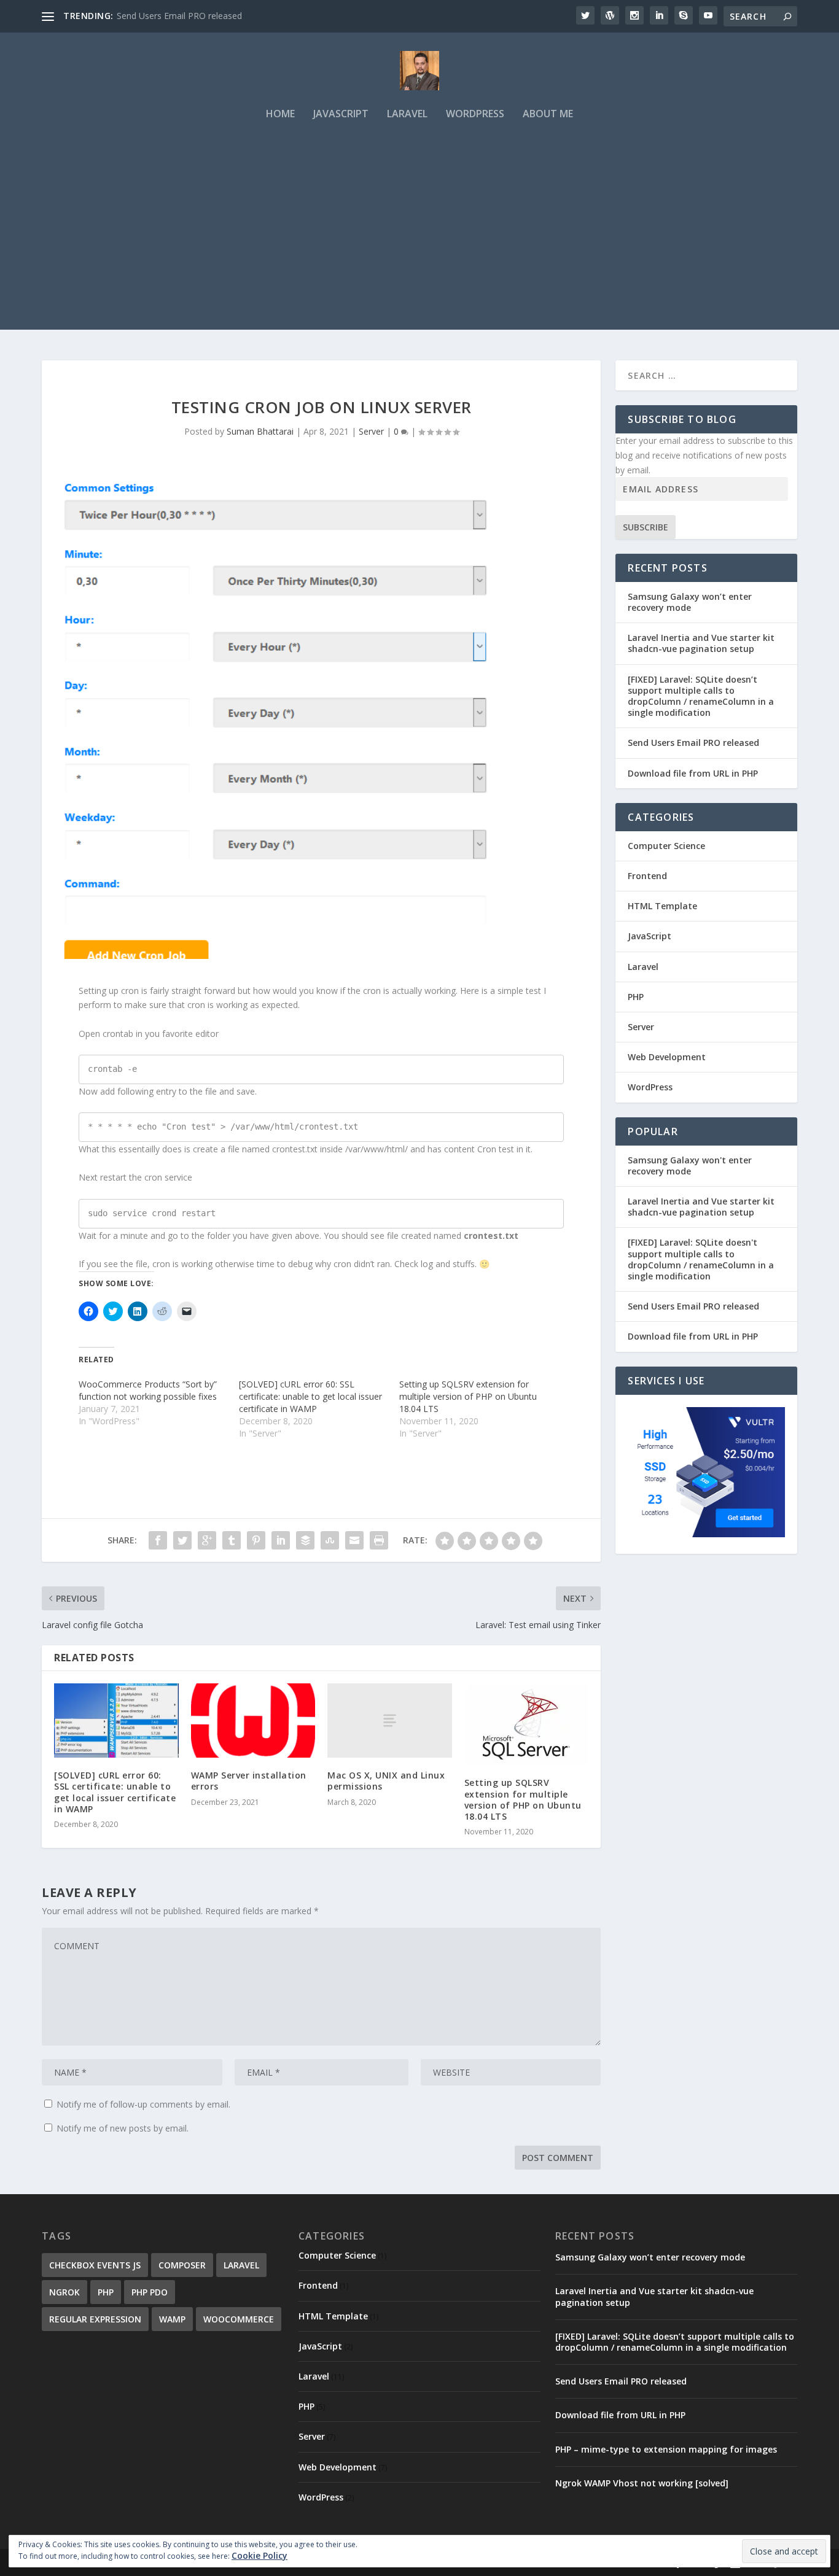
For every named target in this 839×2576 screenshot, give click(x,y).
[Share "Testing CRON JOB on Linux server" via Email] (354, 1540)
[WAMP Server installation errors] (253, 1721)
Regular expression (95, 2319)
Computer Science (666, 846)
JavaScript (341, 114)
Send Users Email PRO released (179, 16)
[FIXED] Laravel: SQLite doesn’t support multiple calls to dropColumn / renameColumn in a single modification (701, 696)
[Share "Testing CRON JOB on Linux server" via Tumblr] (232, 1540)
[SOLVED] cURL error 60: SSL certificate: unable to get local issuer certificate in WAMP (310, 1396)
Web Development (667, 1057)
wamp (172, 2319)
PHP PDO (150, 2292)
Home (280, 114)
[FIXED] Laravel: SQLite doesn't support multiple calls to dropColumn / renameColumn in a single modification (701, 1259)
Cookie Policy (260, 2555)
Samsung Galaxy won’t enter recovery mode (690, 602)
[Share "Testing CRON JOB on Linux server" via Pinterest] (256, 1540)
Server (371, 431)
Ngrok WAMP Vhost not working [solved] (642, 2483)
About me (548, 114)
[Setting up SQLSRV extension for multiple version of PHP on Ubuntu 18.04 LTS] (527, 1724)
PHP (636, 997)
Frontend (647, 876)
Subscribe (646, 527)
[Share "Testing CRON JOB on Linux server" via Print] (379, 1540)
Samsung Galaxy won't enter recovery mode (690, 1166)
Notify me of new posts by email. (123, 2128)
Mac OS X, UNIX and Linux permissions (386, 1781)
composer (182, 2265)
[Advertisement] (419, 244)
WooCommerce (239, 2319)
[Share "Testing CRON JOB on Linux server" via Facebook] (158, 1540)
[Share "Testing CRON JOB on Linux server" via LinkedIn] (281, 1540)
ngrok (64, 2292)
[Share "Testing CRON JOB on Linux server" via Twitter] (182, 1540)
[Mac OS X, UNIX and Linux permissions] (390, 1721)
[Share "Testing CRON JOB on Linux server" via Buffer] (305, 1540)
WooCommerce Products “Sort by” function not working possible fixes (148, 1390)
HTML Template (662, 906)
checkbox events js (95, 2265)
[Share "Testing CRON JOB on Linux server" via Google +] (207, 1540)
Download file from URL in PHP (693, 773)
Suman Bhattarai (260, 431)
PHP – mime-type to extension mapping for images (666, 2449)
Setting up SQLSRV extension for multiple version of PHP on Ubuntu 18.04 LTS (468, 1396)
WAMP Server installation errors (249, 1781)
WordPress (475, 114)
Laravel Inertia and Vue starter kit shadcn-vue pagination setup (701, 643)
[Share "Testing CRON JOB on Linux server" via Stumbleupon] (330, 1540)
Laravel (407, 114)
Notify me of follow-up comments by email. (143, 2104)
